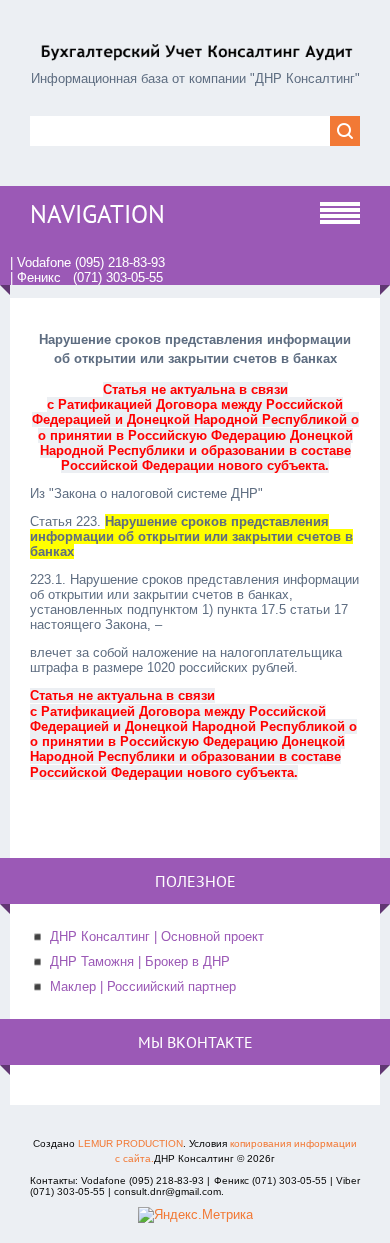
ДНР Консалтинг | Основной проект (157, 936)
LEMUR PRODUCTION (130, 1143)
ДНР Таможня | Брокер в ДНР (140, 961)
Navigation (97, 214)
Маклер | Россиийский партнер (143, 986)
